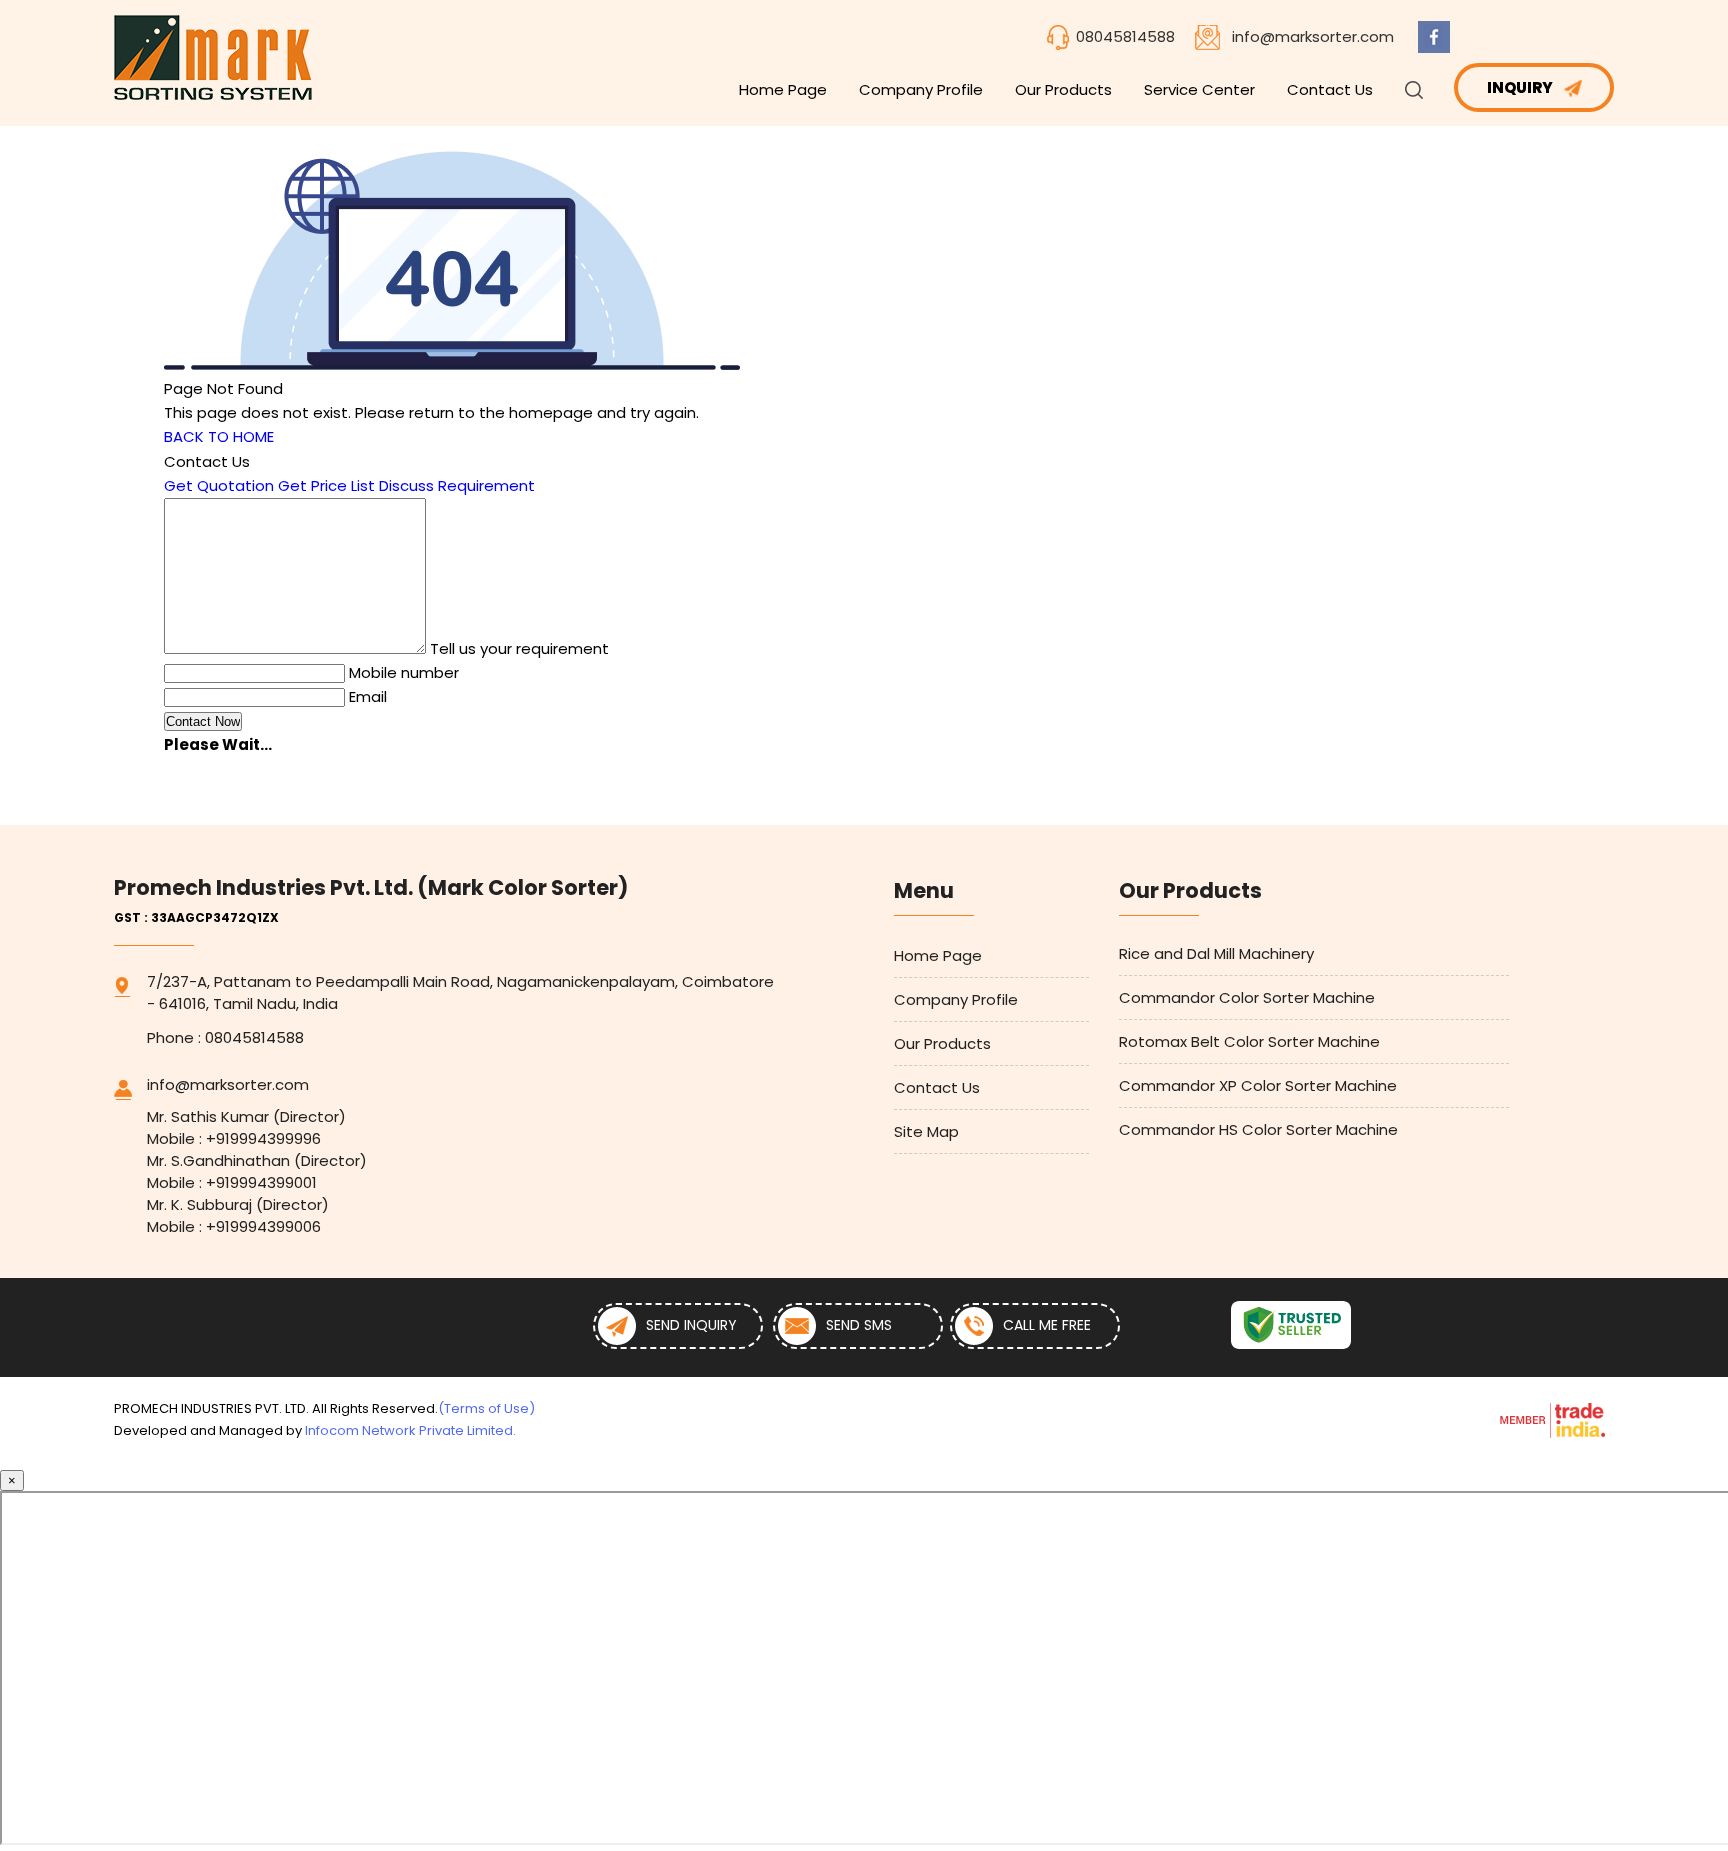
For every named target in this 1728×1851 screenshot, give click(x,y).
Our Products (1063, 89)
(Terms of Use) (486, 1408)
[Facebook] (1434, 47)
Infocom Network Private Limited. (410, 1430)
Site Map (926, 1131)
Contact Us (1330, 89)
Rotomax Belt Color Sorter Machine (1249, 1041)
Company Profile (921, 89)
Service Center (1199, 89)
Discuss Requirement (457, 485)
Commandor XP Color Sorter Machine (1258, 1085)
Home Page (783, 89)
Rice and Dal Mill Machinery (1216, 953)
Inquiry (1521, 87)
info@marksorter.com (1313, 36)
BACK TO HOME (219, 436)
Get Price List (326, 485)
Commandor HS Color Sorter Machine (1258, 1129)
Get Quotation (219, 485)
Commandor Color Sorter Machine (1247, 997)
